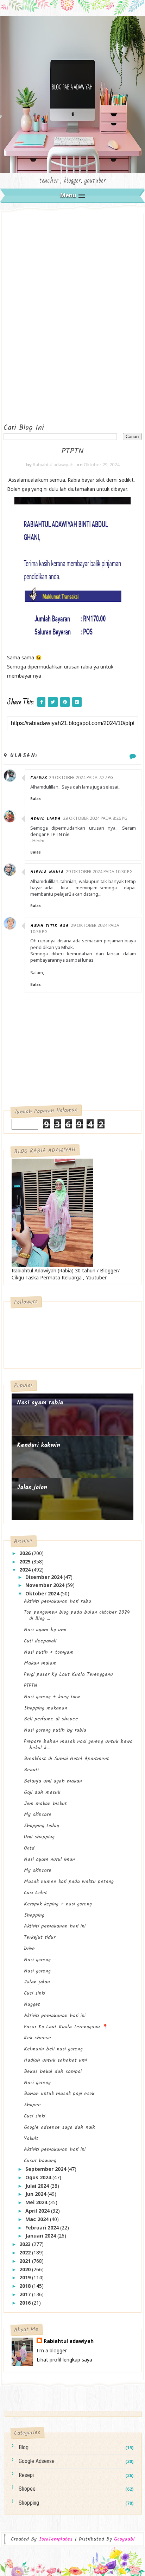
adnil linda (46, 819)
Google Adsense (37, 2461)
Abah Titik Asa (49, 926)
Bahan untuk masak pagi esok (59, 2094)
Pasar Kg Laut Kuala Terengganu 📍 (66, 2027)
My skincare (38, 1814)
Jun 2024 (36, 2194)
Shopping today (42, 1826)
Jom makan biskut (45, 1804)
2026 (26, 1553)
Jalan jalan (32, 1487)
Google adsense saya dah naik (59, 2127)
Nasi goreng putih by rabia (55, 1730)
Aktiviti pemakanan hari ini (55, 1926)
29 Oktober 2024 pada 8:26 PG (95, 818)
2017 (26, 2294)
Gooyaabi (124, 2539)
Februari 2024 (43, 2228)
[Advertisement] (32, 316)
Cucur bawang (40, 2161)
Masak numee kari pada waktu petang (69, 1882)
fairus (39, 778)
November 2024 (46, 1585)
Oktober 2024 (43, 1593)
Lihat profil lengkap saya (64, 2360)
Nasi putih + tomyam (49, 1652)
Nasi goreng (37, 1960)
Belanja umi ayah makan (53, 1781)
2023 (26, 2244)
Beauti (31, 1770)
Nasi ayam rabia (40, 1403)
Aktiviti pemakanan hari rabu (58, 1601)
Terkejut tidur (40, 1937)
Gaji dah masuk (42, 1792)
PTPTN (31, 1686)
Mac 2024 (38, 2219)
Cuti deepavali (40, 1641)
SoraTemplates (56, 2539)
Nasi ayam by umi (45, 1630)
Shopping (34, 1915)
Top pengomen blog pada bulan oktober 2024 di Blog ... (77, 1615)
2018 (26, 2286)
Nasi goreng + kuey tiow (52, 1697)
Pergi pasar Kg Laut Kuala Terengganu (68, 1674)
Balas (36, 799)
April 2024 (38, 2211)
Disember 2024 (45, 1577)
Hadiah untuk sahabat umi (55, 2060)
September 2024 (46, 2169)
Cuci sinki (34, 1993)
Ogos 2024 (39, 2177)
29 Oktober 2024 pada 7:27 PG (81, 778)
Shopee (32, 2105)
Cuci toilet (36, 1893)
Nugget (32, 2004)
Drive (29, 1949)
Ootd (29, 1848)
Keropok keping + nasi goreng (58, 1904)
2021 (26, 2261)
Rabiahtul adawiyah (69, 2341)
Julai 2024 (38, 2186)
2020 (26, 2269)
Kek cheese (37, 2038)
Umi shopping (39, 1837)
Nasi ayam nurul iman (49, 1859)
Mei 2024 (37, 2202)
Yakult (31, 2139)
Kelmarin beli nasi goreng (53, 2049)
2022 (26, 2252)
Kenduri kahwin (39, 1445)
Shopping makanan (46, 1708)
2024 (26, 1570)
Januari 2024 (41, 2236)
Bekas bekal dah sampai (53, 2071)
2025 (26, 1562)
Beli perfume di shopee (51, 1719)
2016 (26, 2303)
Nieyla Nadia (47, 872)
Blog (24, 2447)
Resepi (26, 2475)
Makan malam (40, 1663)
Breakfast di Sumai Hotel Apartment (67, 1759)
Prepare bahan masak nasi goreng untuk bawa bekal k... (78, 1745)
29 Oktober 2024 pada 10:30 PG (99, 872)
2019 (26, 2277)
